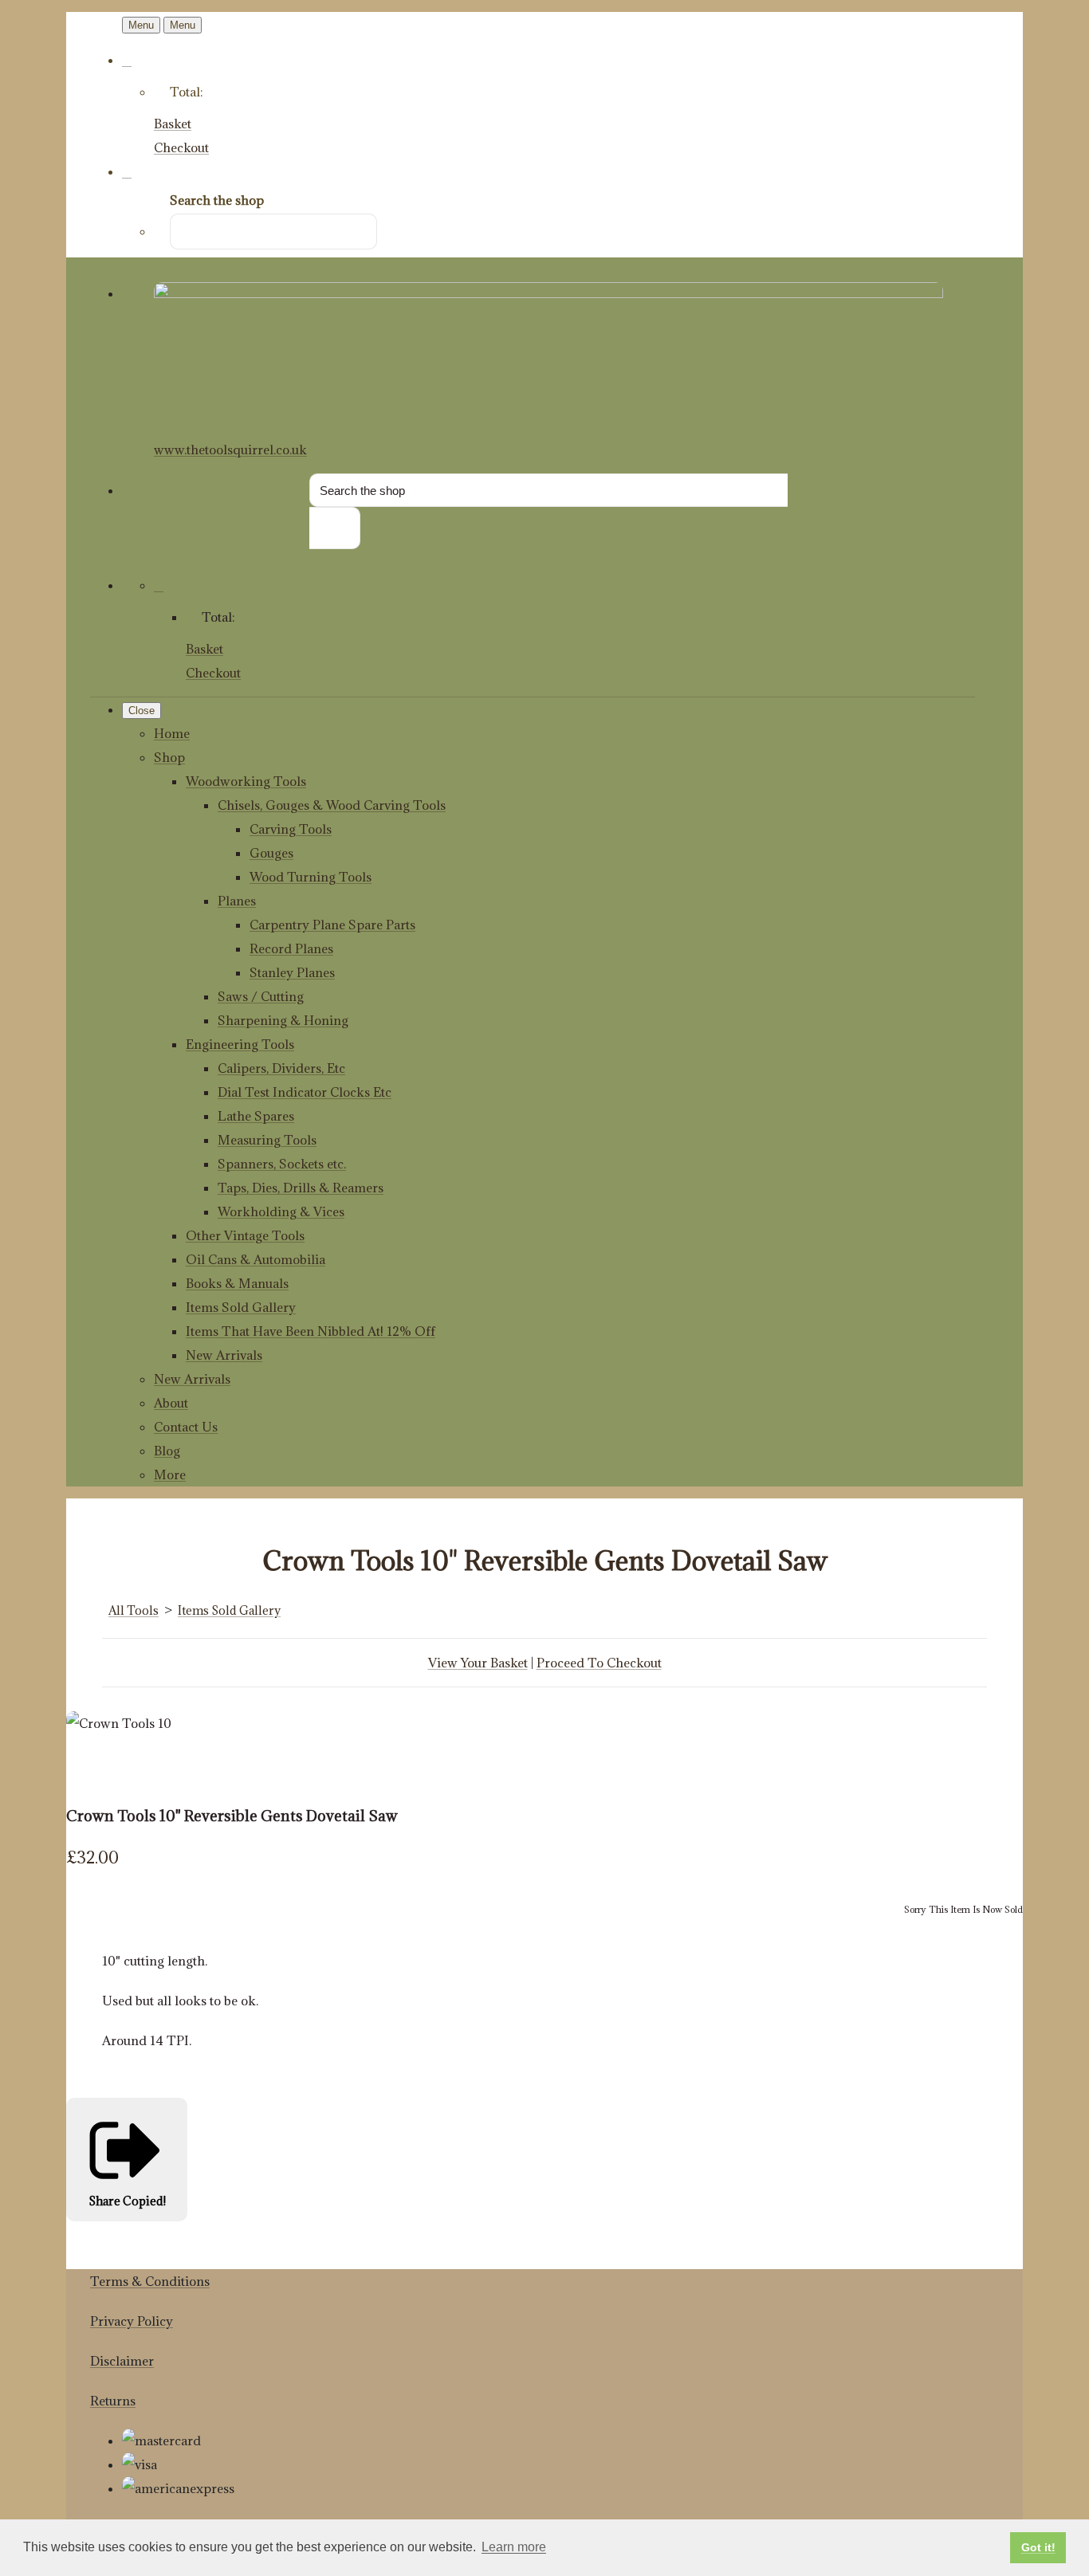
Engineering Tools (240, 1044)
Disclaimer (122, 2361)
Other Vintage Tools (245, 1235)
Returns (113, 2401)
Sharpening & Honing (283, 1020)
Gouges (271, 853)
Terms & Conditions (150, 2281)
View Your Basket (478, 1663)
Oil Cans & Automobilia (256, 1259)
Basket (173, 124)
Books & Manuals (237, 1283)
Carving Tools (291, 829)
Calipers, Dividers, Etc (281, 1068)
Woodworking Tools (246, 781)
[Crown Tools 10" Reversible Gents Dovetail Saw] (90, 1771)
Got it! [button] (1038, 2547)
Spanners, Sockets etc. (282, 1164)
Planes (237, 901)
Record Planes (291, 948)
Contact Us (186, 1427)
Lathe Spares (256, 1116)
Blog (167, 1451)
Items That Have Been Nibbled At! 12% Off (311, 1331)
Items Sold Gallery (241, 1307)
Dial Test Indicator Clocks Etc (305, 1092)
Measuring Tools (267, 1140)
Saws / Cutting (261, 996)
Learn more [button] (514, 2547)
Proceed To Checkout (599, 1663)
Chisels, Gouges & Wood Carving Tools (332, 805)
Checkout (181, 147)
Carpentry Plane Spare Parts (332, 925)
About (171, 1403)
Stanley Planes (292, 972)
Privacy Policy (132, 2321)
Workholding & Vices (281, 1211)
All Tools (134, 1610)
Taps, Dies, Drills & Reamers (301, 1188)
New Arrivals (224, 1355)
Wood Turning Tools (311, 877)
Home (172, 733)
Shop (169, 757)
